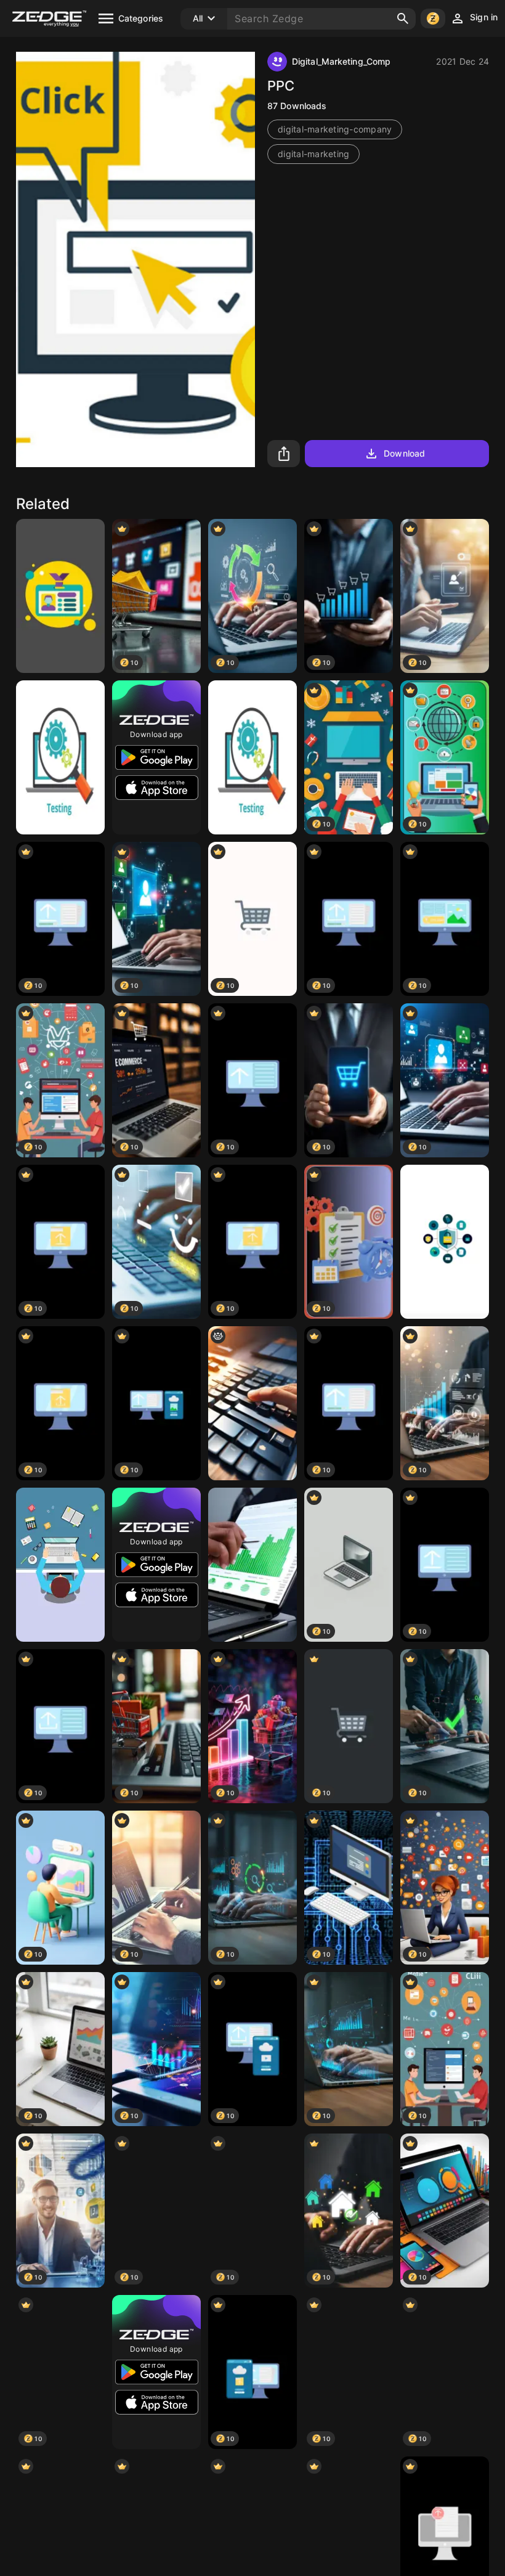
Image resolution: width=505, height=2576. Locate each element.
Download (404, 453)
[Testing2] (252, 757)
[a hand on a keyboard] (252, 1403)
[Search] (403, 18)
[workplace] (60, 1565)
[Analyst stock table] (252, 1565)
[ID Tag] (60, 596)
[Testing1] (60, 757)
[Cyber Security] (445, 1242)
